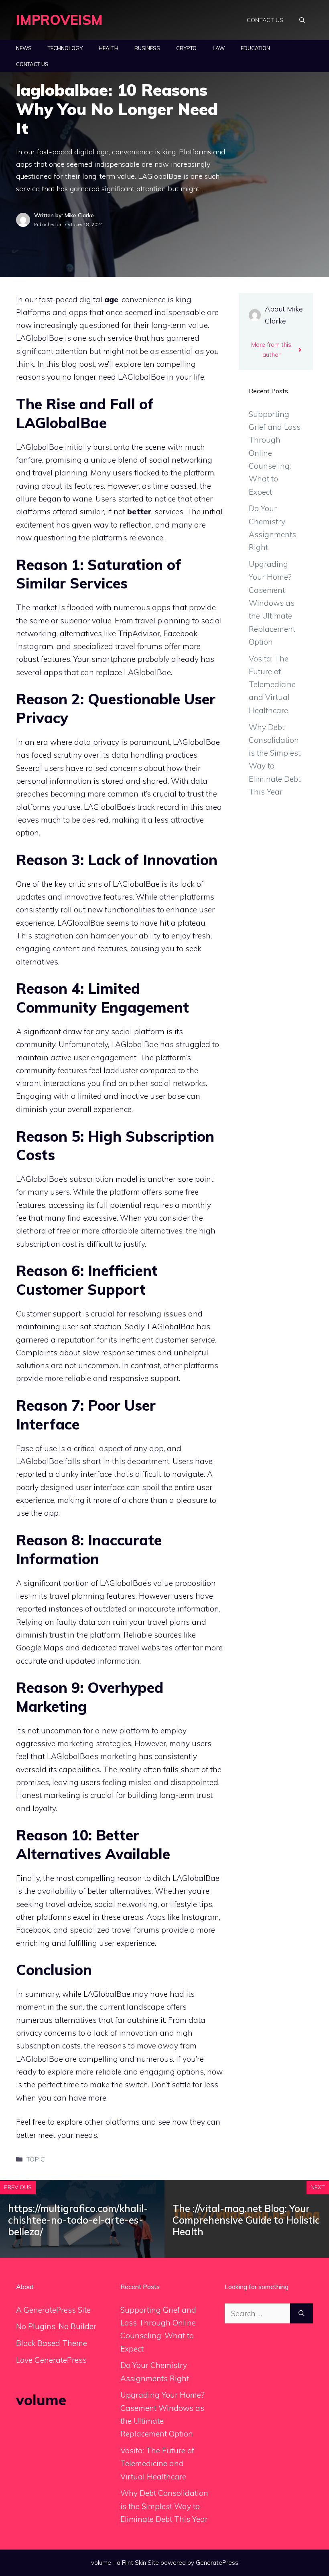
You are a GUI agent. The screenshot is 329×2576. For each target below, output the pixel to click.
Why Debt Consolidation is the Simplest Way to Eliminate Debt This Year (164, 2506)
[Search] (302, 2314)
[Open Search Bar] (302, 20)
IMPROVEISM (59, 20)
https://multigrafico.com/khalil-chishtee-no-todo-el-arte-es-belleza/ (78, 2220)
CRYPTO (186, 48)
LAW (219, 48)
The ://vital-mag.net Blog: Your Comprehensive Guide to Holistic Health (246, 2220)
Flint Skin (134, 2563)
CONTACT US (265, 20)
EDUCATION (255, 48)
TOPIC (36, 2159)
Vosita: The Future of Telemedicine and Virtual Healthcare (272, 684)
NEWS (24, 48)
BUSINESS (147, 48)
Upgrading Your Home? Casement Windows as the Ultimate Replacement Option (272, 603)
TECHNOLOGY (65, 48)
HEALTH (109, 48)
